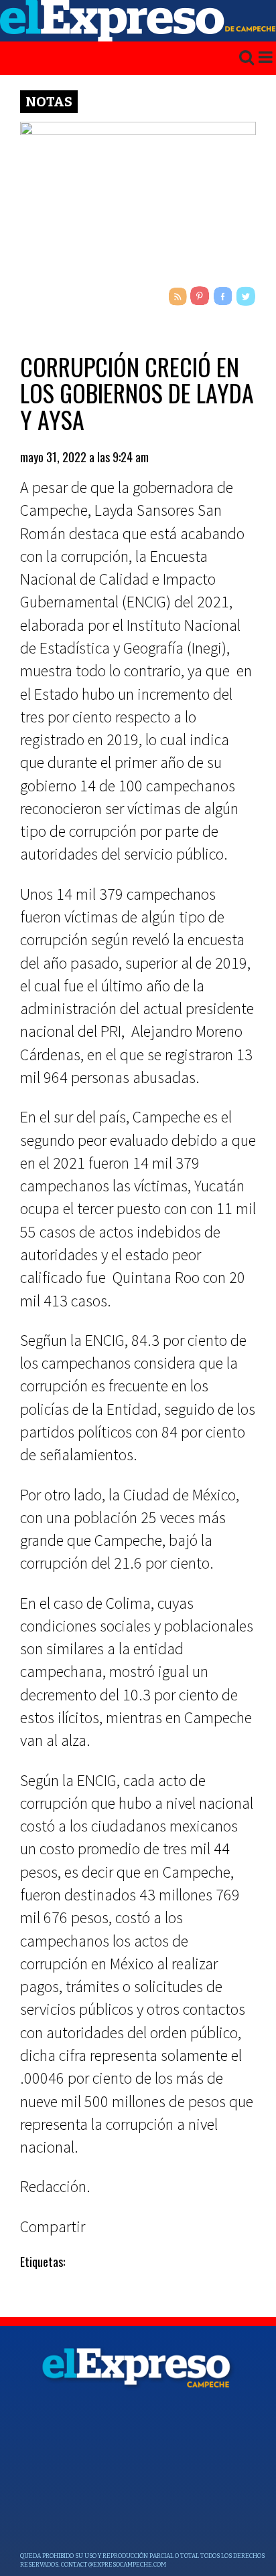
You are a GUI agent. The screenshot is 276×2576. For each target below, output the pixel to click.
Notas (49, 102)
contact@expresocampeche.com (114, 2565)
